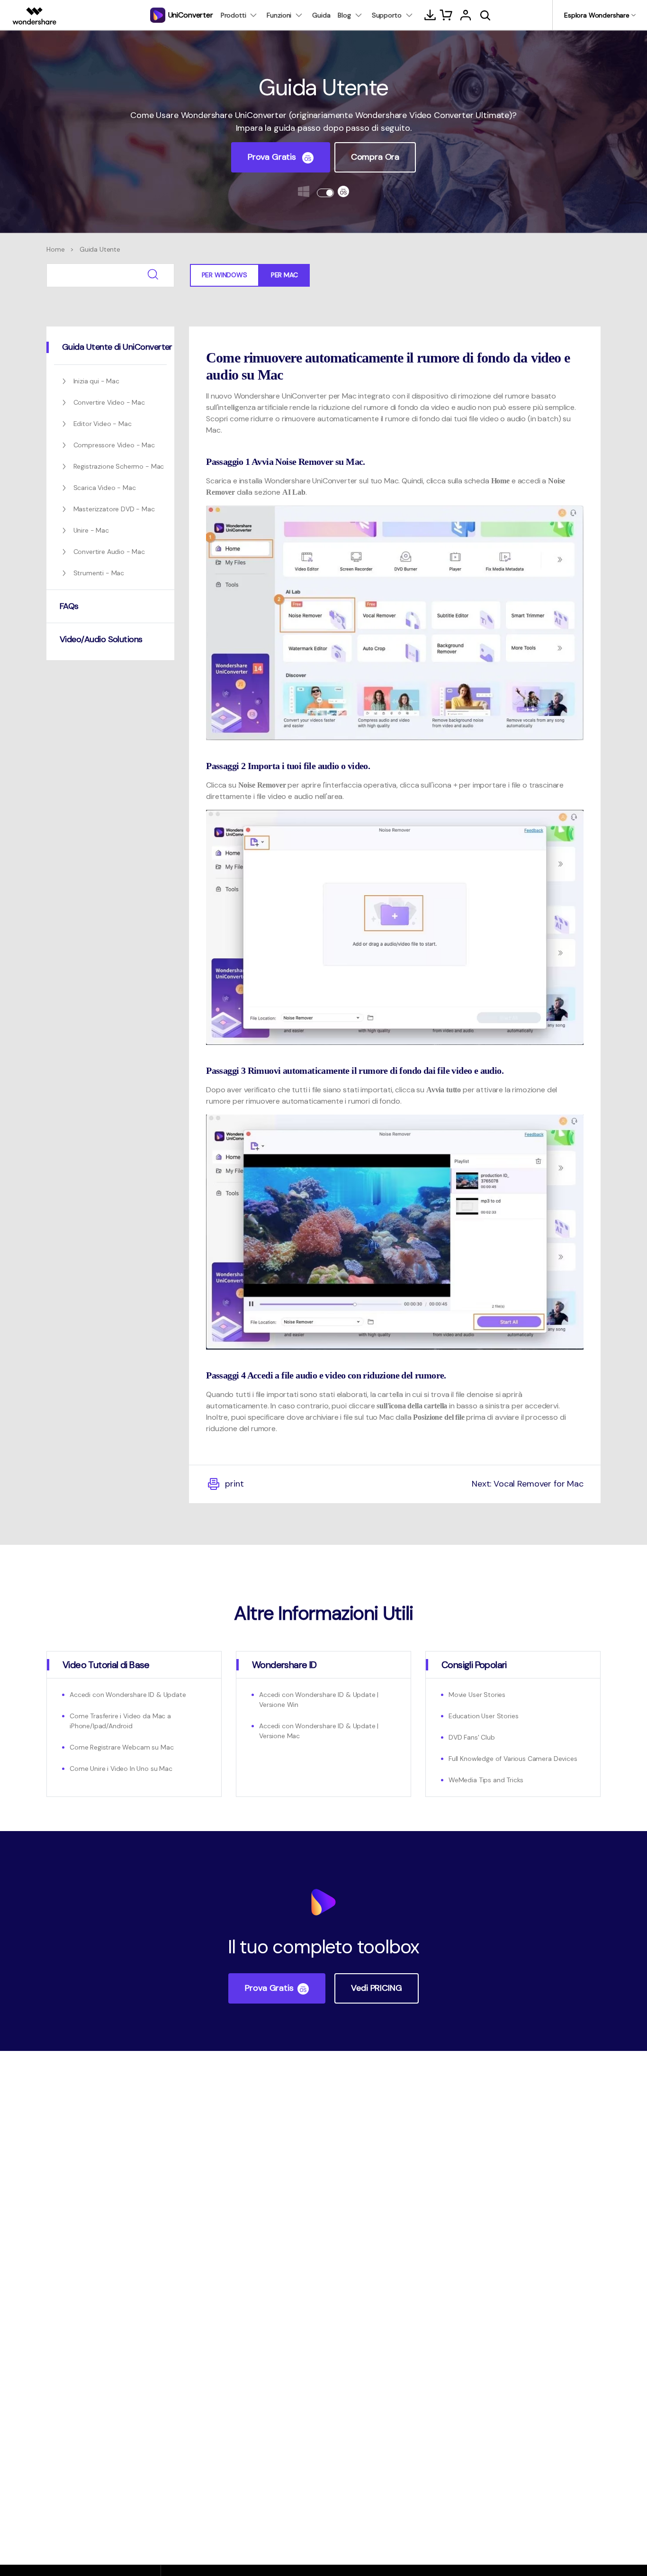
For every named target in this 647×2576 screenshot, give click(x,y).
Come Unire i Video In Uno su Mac (121, 1769)
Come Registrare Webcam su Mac (121, 1747)
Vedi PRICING (376, 1988)
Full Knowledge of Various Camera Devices (513, 1759)
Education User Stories (483, 1716)
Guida (321, 15)
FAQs (69, 606)
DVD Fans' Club (472, 1737)
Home (55, 249)
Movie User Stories (477, 1695)
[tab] (110, 347)
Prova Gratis (273, 157)
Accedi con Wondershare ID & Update (128, 1695)
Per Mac (284, 275)
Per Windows (225, 275)
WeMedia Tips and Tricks (486, 1780)
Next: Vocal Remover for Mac (528, 1484)
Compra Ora (375, 157)
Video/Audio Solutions (101, 639)
